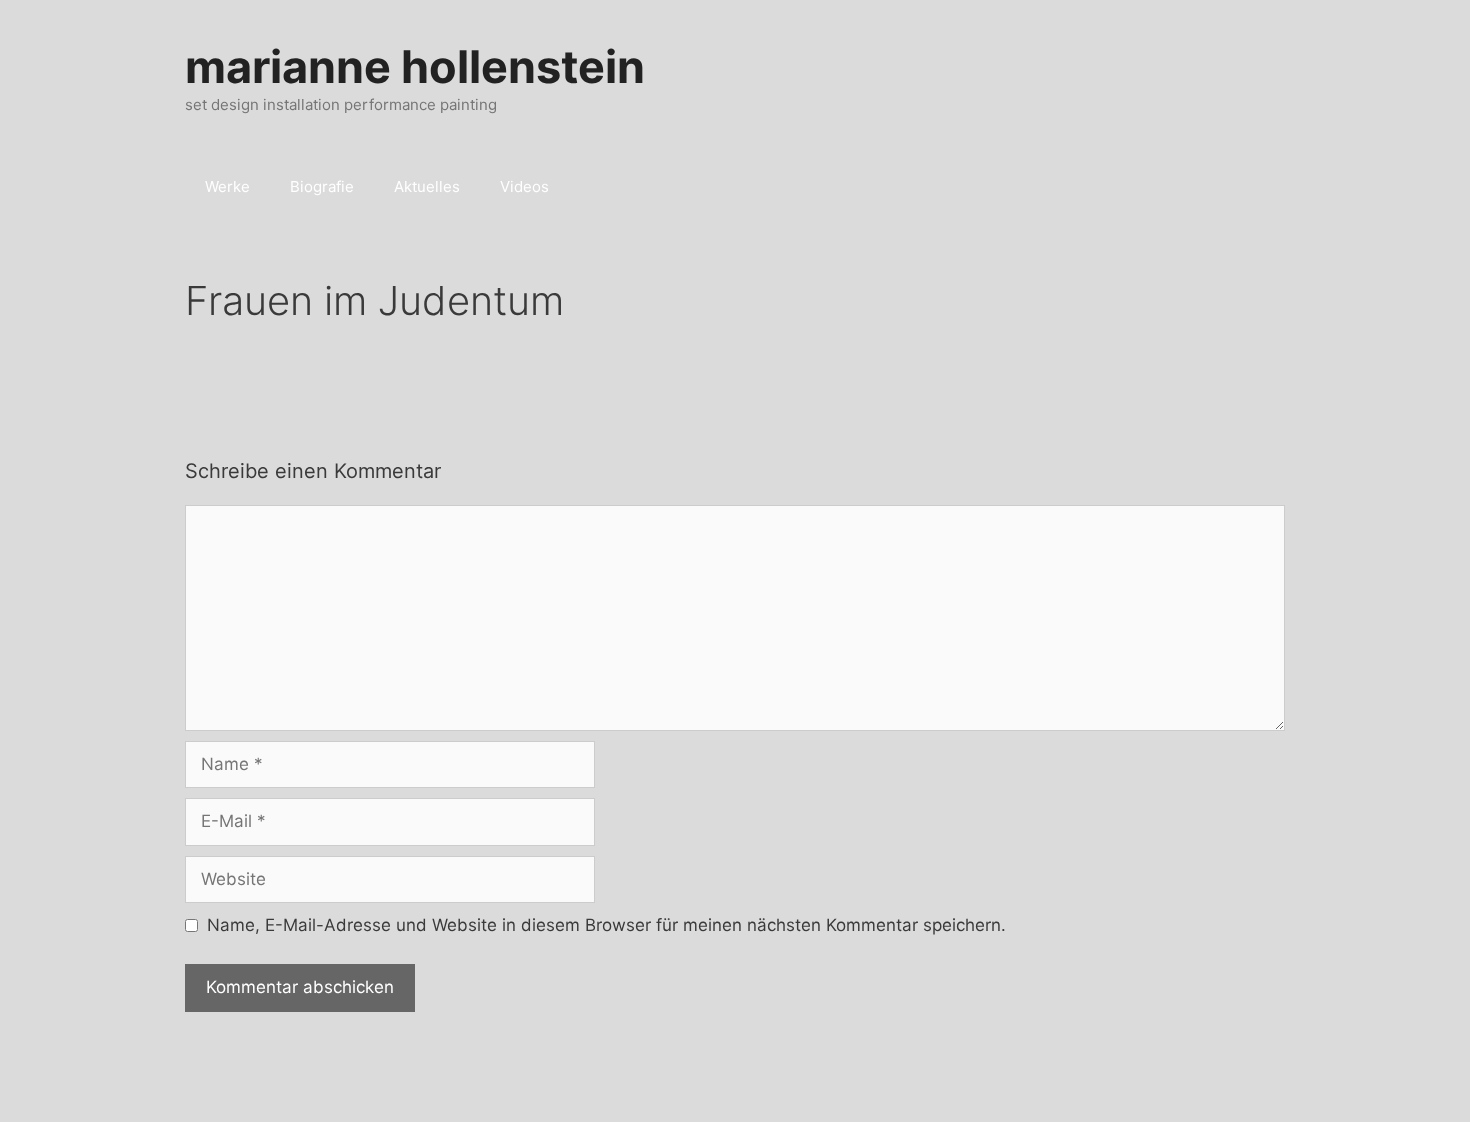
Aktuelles (427, 186)
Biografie (322, 186)
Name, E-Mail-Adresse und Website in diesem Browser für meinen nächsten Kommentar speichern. (606, 925)
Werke (227, 186)
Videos (524, 186)
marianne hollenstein (415, 66)
